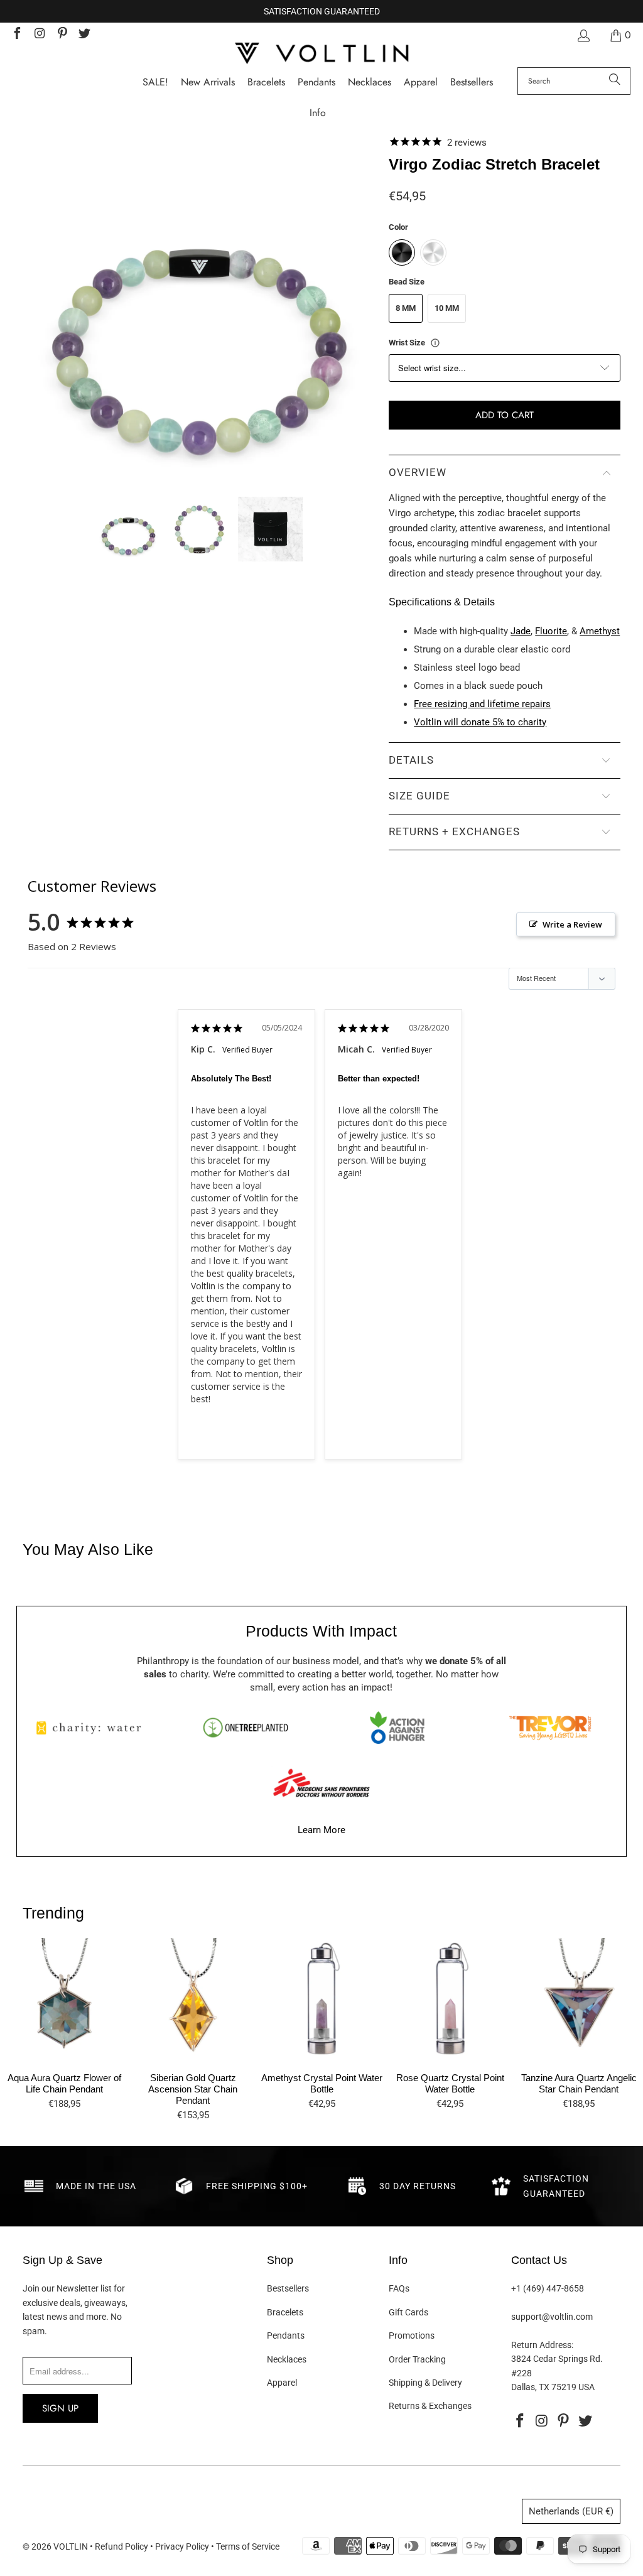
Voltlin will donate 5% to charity (480, 722)
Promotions (412, 2335)
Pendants (286, 2335)
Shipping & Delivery (425, 2383)
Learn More (321, 1830)
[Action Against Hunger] (397, 1728)
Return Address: (542, 2345)
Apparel (282, 2383)
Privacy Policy (182, 2546)
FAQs (399, 2288)
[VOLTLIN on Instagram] (39, 35)
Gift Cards (408, 2312)
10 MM (447, 308)
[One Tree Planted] (246, 1728)
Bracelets (285, 2312)
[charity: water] (93, 1728)
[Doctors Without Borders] (321, 1783)
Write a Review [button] (572, 924)
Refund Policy (122, 2546)
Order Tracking (417, 2359)
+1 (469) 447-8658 (548, 2288)
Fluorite (551, 631)
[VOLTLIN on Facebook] (16, 35)
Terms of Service (248, 2546)
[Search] (615, 81)
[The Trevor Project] (550, 1728)
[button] (318, 113)
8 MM (406, 308)
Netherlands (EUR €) (571, 2511)
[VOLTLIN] (321, 54)
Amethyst (600, 631)
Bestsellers (288, 2288)
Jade (521, 631)
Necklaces (287, 2359)
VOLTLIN (71, 2546)
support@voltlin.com (552, 2317)
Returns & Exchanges (430, 2406)
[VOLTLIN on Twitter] (84, 35)
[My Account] (583, 35)
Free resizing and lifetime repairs (482, 704)
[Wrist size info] (435, 343)
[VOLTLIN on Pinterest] (62, 35)
